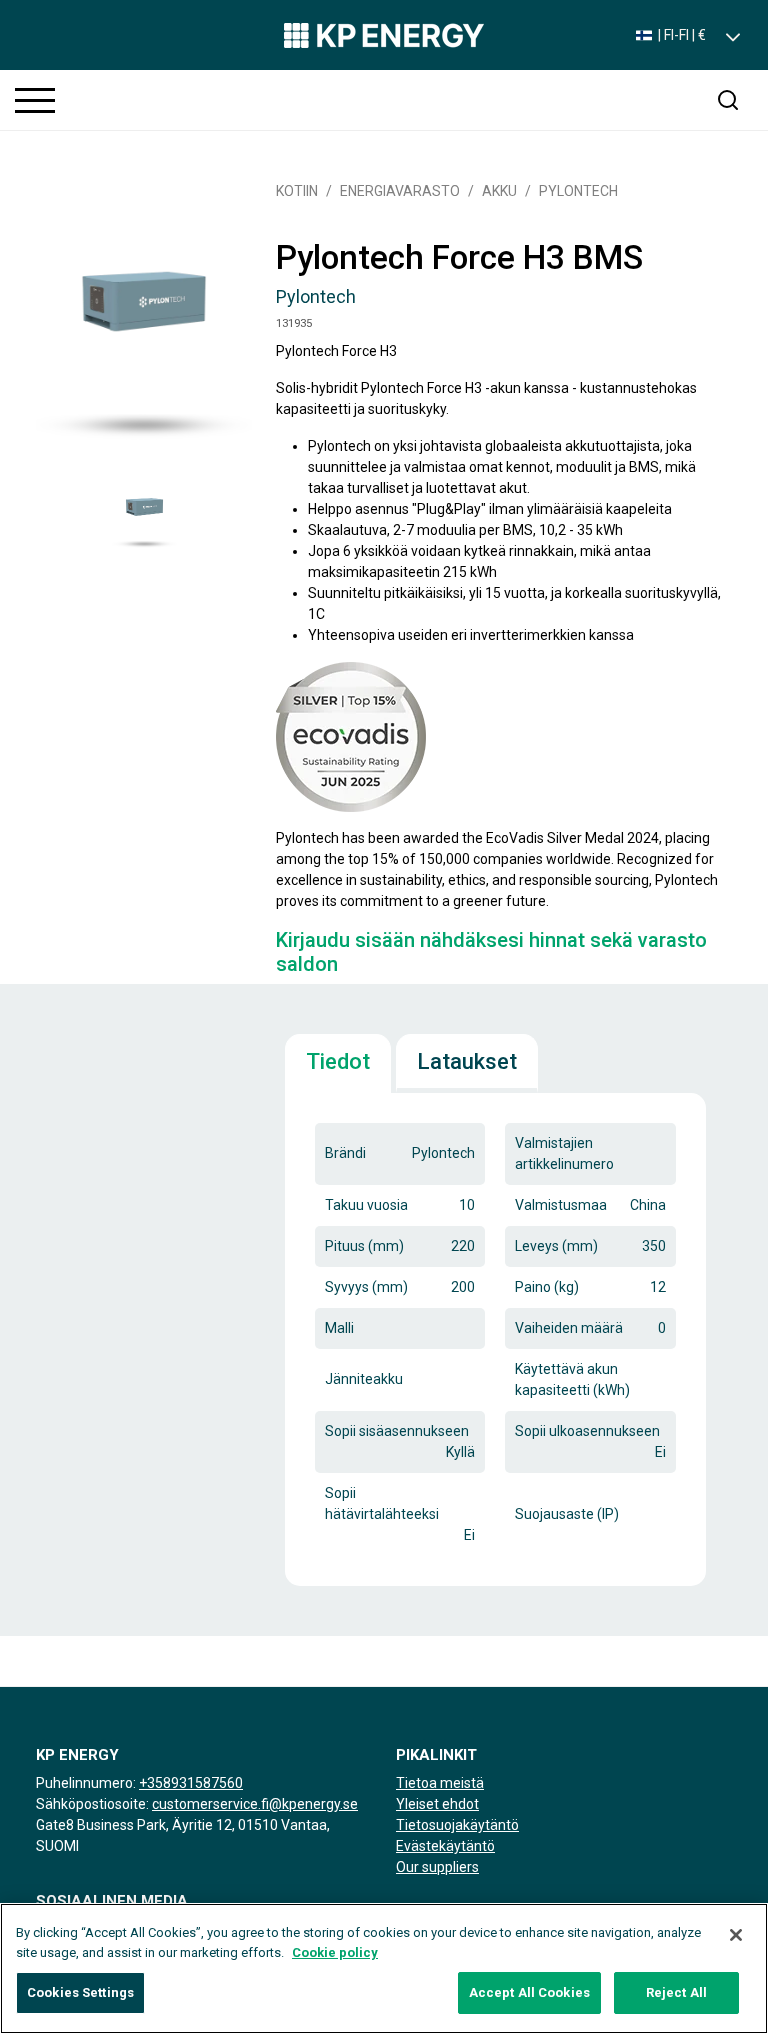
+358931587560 (191, 1783)
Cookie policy (335, 1952)
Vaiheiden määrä (569, 1328)
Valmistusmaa (561, 1205)
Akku (499, 191)
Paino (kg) (547, 1287)
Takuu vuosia (366, 1205)
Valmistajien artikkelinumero (564, 1153)
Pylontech (578, 191)
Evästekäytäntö (445, 1846)
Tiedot (338, 1061)
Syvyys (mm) (366, 1287)
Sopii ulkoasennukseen (587, 1431)
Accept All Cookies (529, 1992)
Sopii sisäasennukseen (397, 1431)
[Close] (736, 1935)
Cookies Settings (80, 1992)
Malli (339, 1328)
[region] (384, 1968)
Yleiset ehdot (437, 1804)
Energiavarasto (400, 191)
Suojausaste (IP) (567, 1514)
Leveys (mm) (556, 1246)
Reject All (676, 1992)
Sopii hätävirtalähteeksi (382, 1503)
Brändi (345, 1153)
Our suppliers (437, 1867)
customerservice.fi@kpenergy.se (255, 1804)
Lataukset (467, 1061)
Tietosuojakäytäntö (457, 1825)
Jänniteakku (364, 1379)
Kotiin (297, 191)
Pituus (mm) (364, 1246)
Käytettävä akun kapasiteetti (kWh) (572, 1379)
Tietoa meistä (440, 1783)
